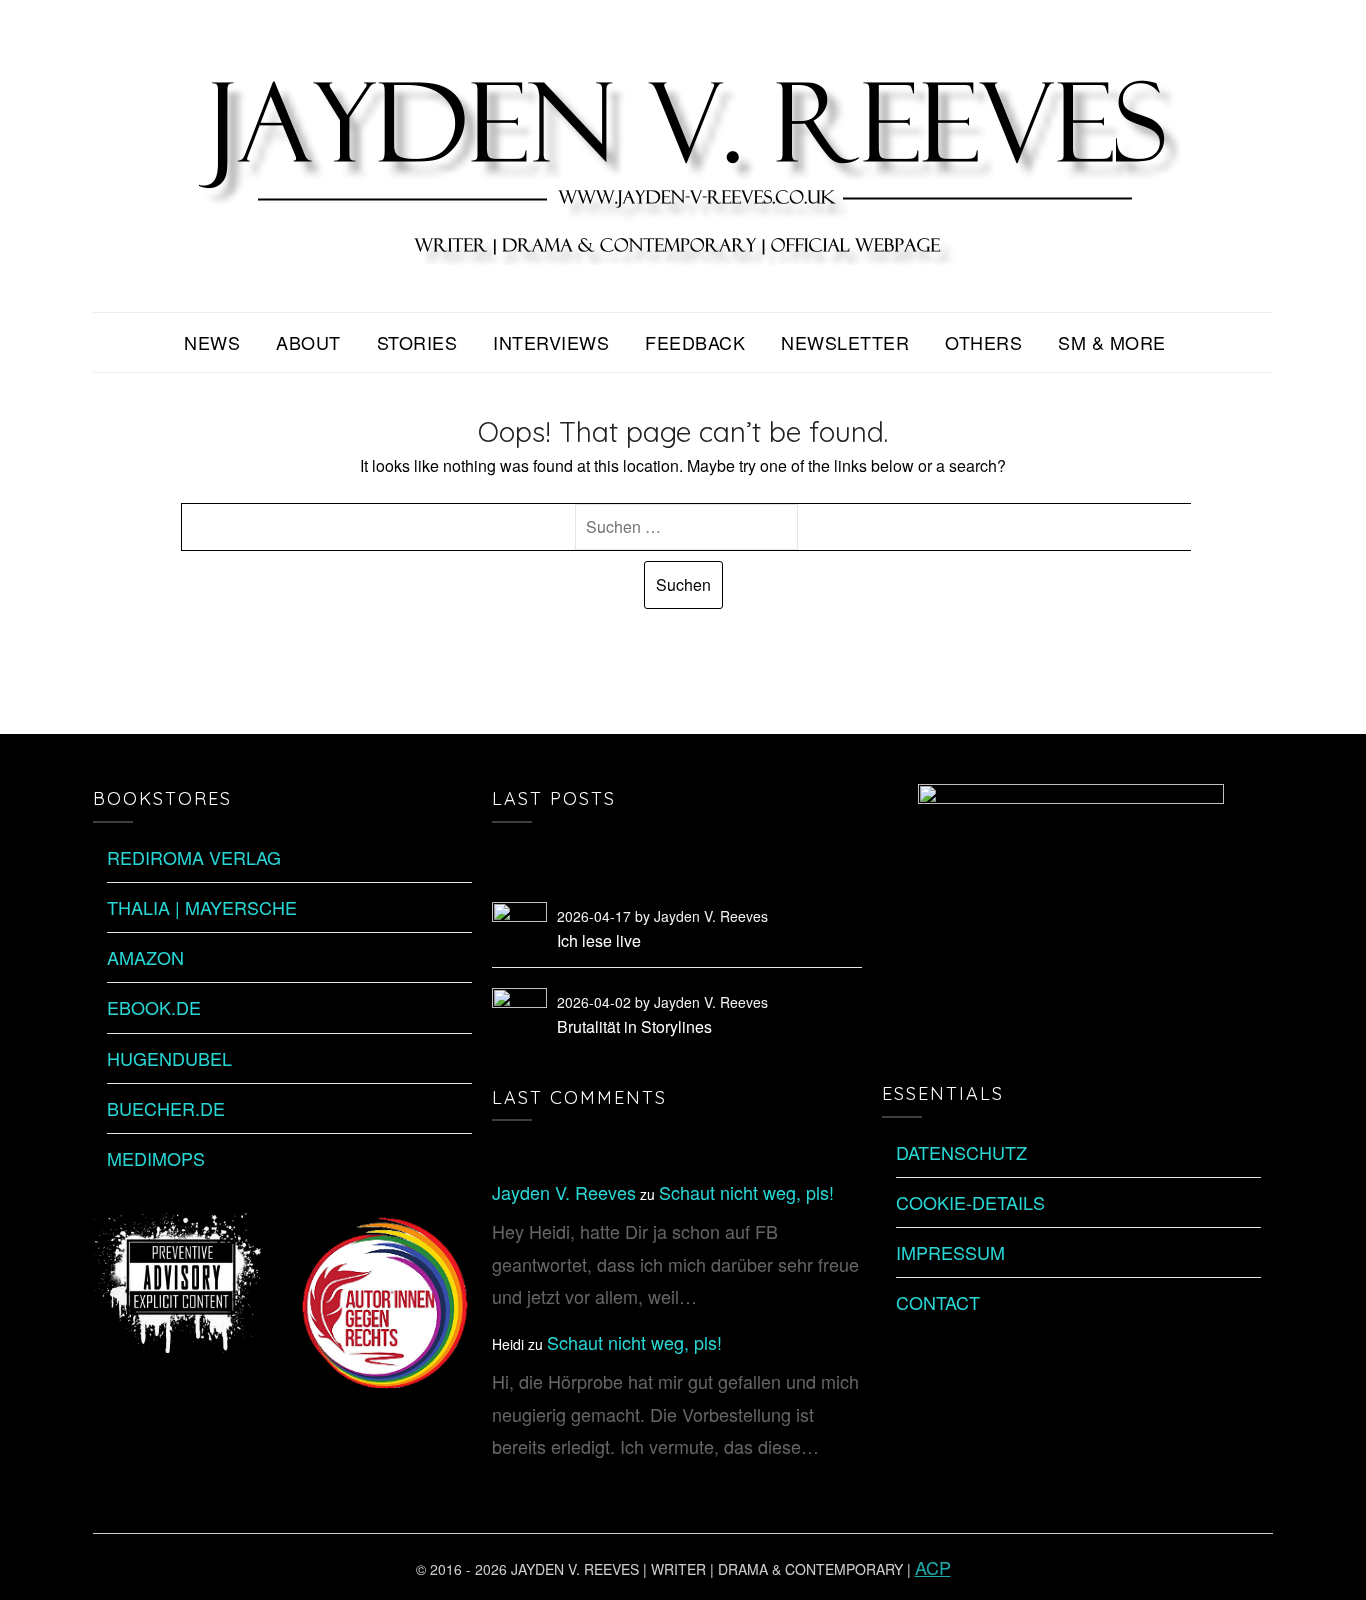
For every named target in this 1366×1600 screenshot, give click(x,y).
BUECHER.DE (166, 1108)
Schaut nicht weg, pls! (746, 1192)
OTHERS (983, 342)
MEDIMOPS (156, 1158)
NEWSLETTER (845, 342)
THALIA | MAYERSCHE (202, 907)
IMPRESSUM (950, 1252)
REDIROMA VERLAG (194, 857)
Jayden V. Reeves (564, 1192)
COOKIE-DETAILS (970, 1202)
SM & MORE (1112, 342)
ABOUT (308, 342)
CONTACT (938, 1302)
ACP (933, 1567)
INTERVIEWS (551, 342)
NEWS (212, 342)
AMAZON (145, 957)
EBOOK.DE (154, 1007)
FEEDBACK (695, 342)
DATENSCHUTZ (961, 1152)
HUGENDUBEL (169, 1058)
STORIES (417, 342)
